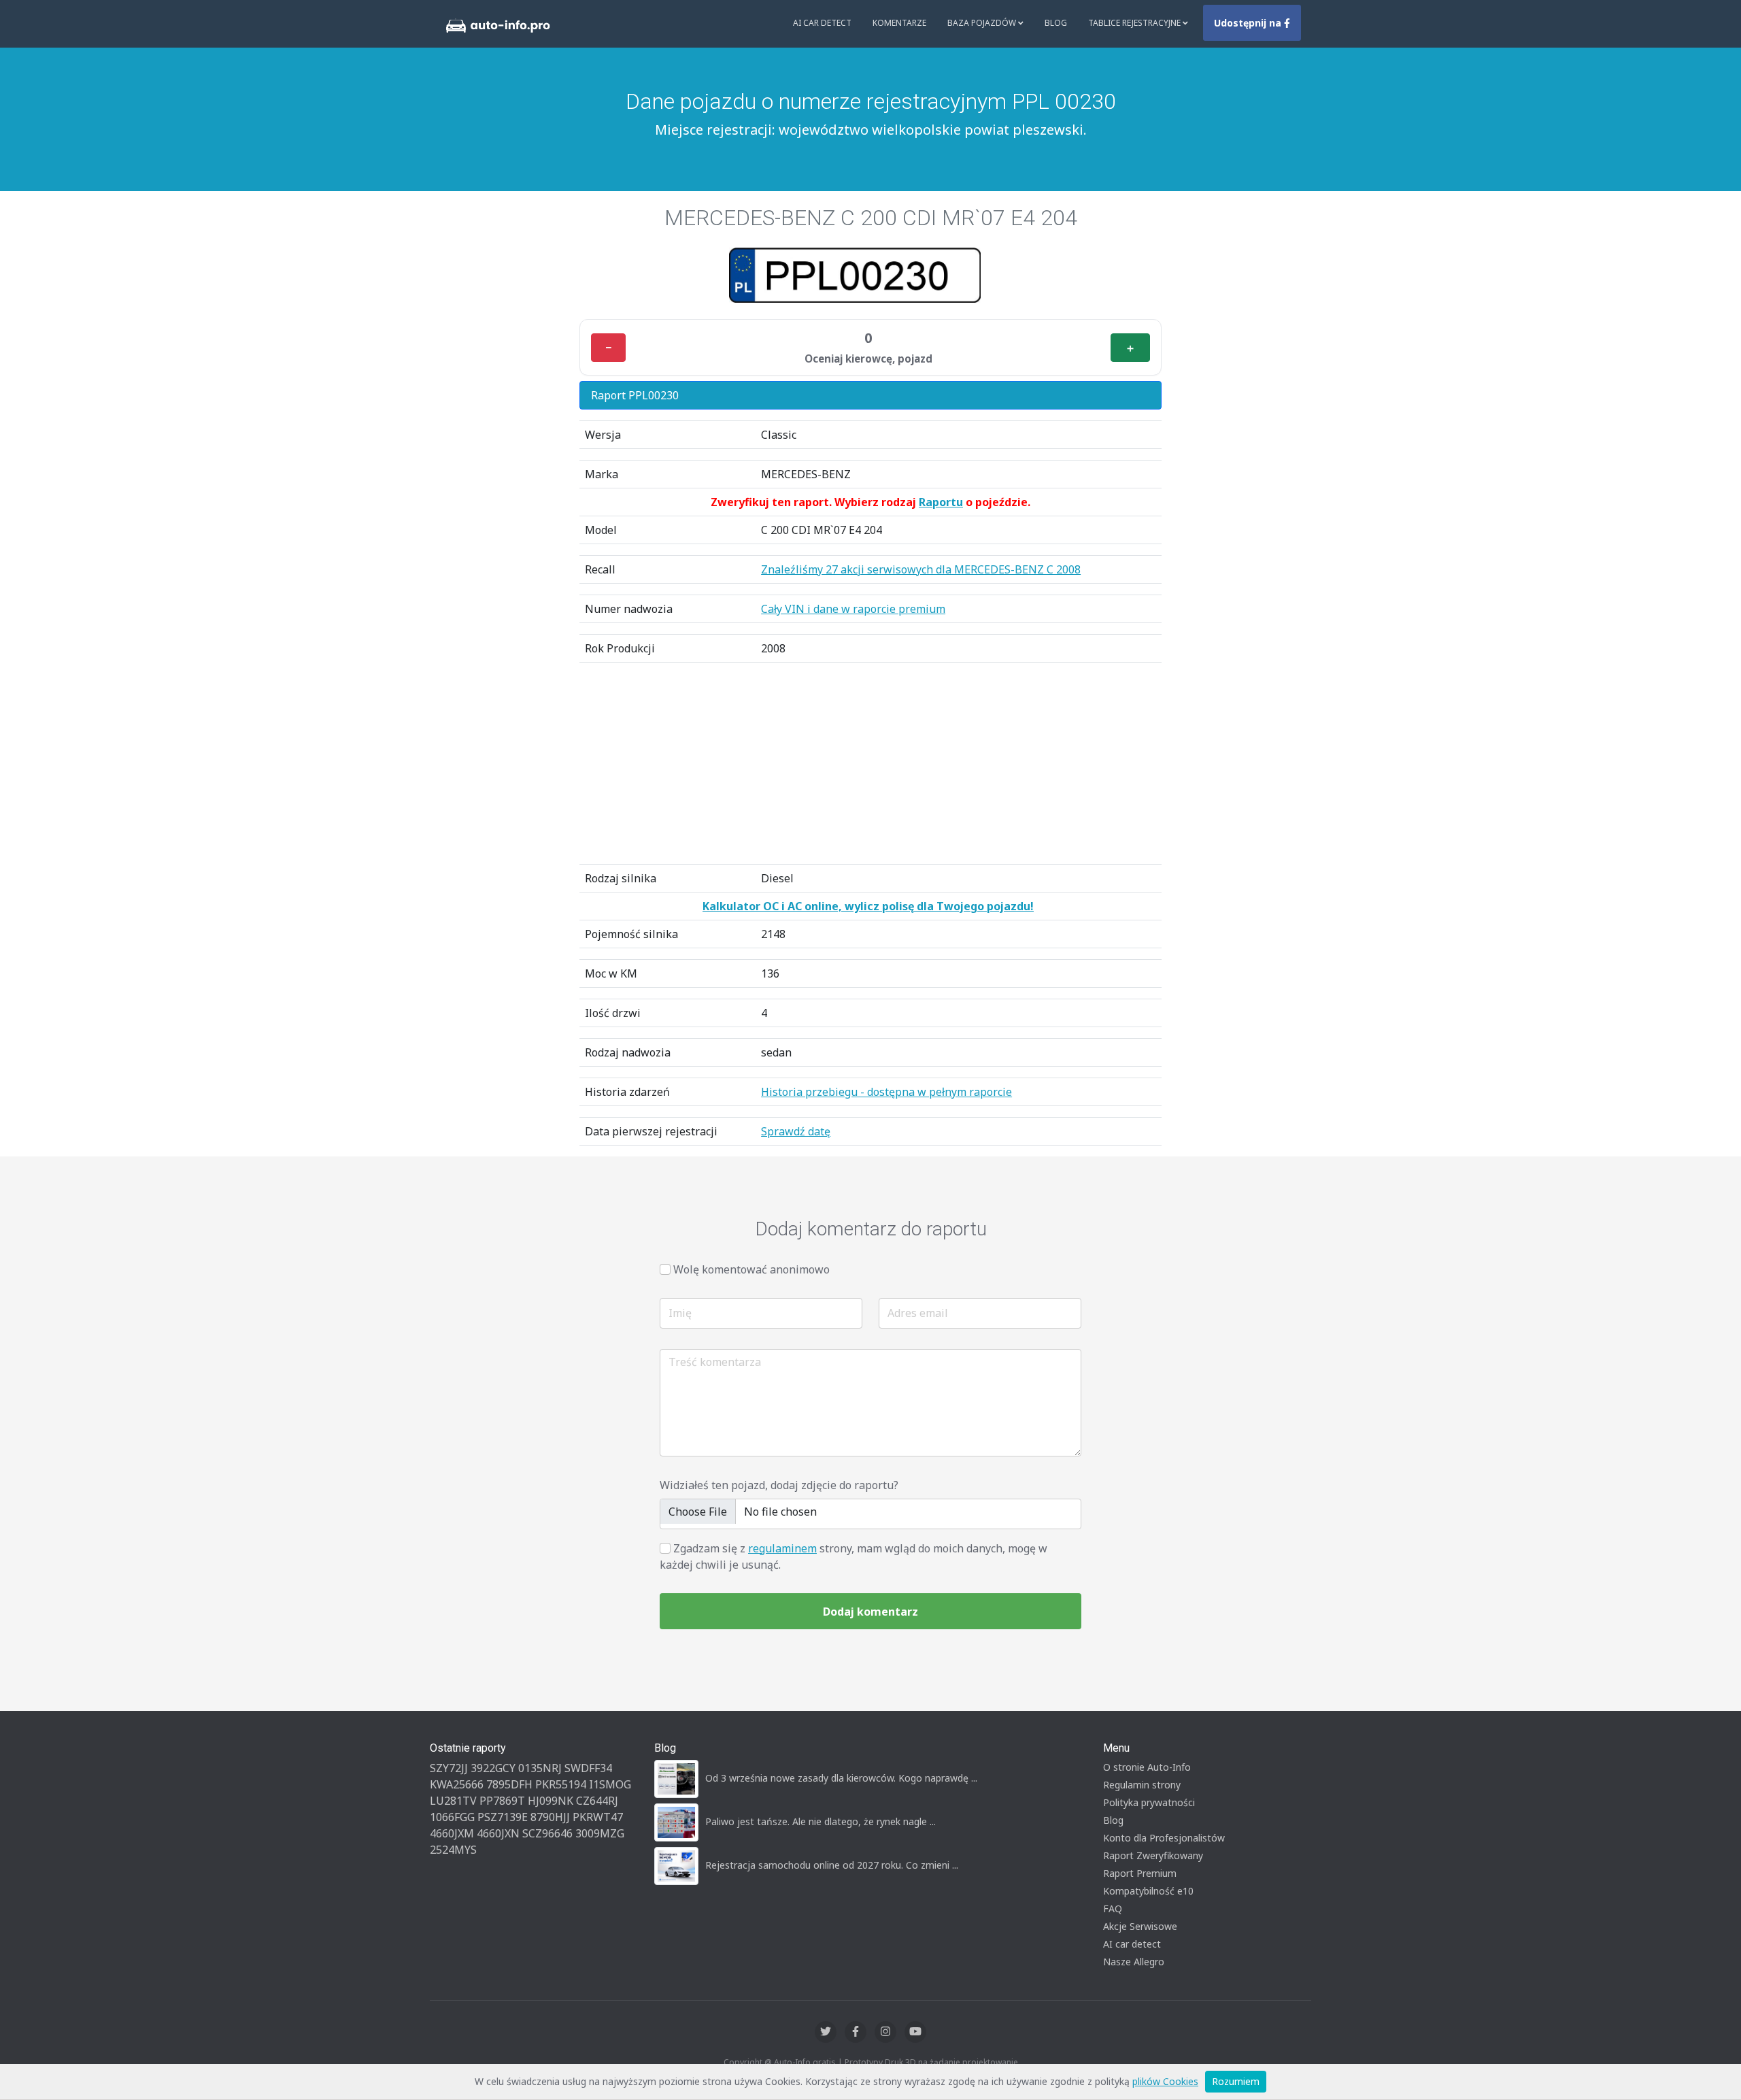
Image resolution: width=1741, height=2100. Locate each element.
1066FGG (452, 1817)
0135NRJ (540, 1768)
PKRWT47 (598, 1817)
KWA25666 (457, 1784)
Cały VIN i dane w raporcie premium (853, 609)
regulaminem (782, 1548)
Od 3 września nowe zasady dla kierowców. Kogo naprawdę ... (841, 1778)
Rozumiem (1236, 2081)
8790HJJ (550, 1817)
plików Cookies (1165, 2081)
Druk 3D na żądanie (923, 2062)
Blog (1056, 23)
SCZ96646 (547, 1833)
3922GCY (493, 1768)
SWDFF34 (588, 1768)
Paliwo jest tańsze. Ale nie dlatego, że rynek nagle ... (821, 1821)
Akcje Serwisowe (1140, 1926)
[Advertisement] (870, 763)
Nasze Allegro (1134, 1962)
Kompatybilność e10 (1148, 1891)
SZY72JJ (449, 1768)
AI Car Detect (822, 23)
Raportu (941, 502)
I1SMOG (610, 1784)
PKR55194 (561, 1784)
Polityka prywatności (1149, 1802)
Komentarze (899, 23)
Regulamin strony (1142, 1785)
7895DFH (509, 1784)
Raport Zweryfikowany (1153, 1855)
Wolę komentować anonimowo (751, 1269)
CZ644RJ (597, 1801)
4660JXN (498, 1833)
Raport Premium (1140, 1873)
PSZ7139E (503, 1817)
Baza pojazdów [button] (983, 23)
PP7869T (502, 1801)
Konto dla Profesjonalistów (1164, 1838)
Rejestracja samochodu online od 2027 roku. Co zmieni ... (832, 1865)
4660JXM (452, 1833)
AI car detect (1132, 1944)
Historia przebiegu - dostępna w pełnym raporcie (886, 1092)
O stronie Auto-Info (1147, 1767)
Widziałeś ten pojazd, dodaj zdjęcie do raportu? (779, 1485)
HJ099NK (551, 1801)
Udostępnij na (1249, 23)
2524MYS (453, 1850)
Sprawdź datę (796, 1131)
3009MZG (600, 1833)
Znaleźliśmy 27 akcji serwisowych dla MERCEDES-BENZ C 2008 (921, 569)
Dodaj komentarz (870, 1612)
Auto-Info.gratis (805, 2062)
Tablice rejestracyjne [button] (1135, 23)
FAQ (1113, 1909)
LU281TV (453, 1801)
